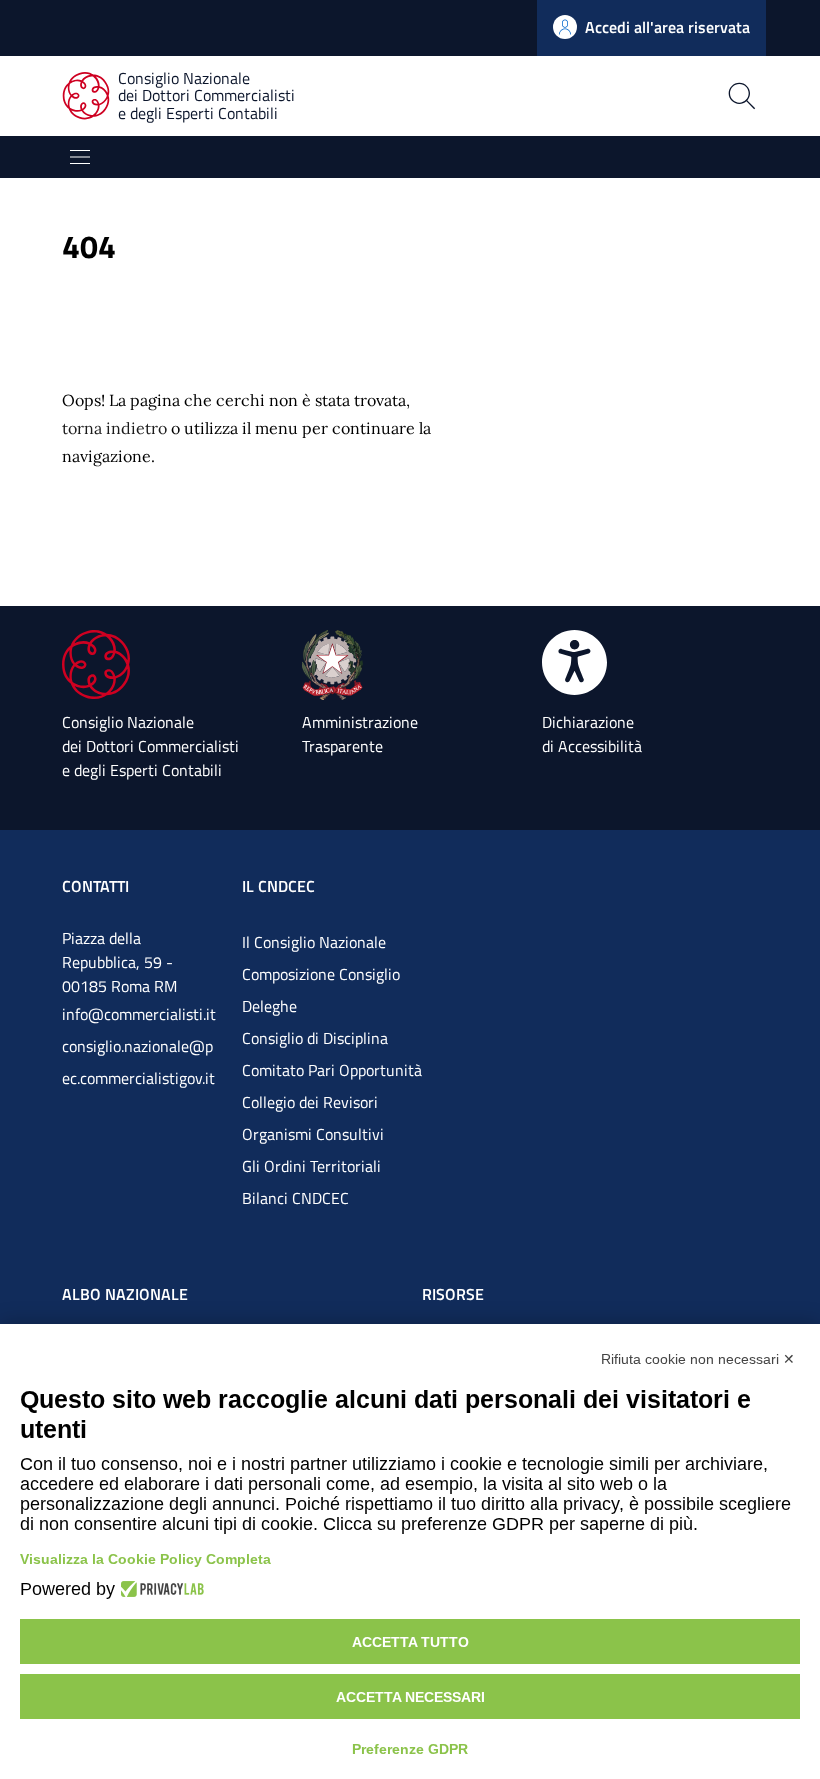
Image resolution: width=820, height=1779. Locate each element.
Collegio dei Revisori (310, 1102)
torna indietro (114, 428)
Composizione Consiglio (321, 974)
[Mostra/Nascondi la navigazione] (80, 157)
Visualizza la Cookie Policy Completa (145, 1559)
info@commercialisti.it (139, 1014)
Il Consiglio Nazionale (314, 942)
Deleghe (269, 1006)
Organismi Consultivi (313, 1134)
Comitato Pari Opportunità (332, 1070)
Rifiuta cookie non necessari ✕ (698, 1359)
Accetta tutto (410, 1642)
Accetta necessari (410, 1697)
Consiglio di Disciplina (315, 1038)
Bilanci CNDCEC (295, 1198)
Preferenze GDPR (410, 1749)
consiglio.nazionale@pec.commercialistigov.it (138, 1062)
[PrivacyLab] (159, 1589)
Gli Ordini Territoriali (311, 1166)
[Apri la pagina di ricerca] (585, 96)
